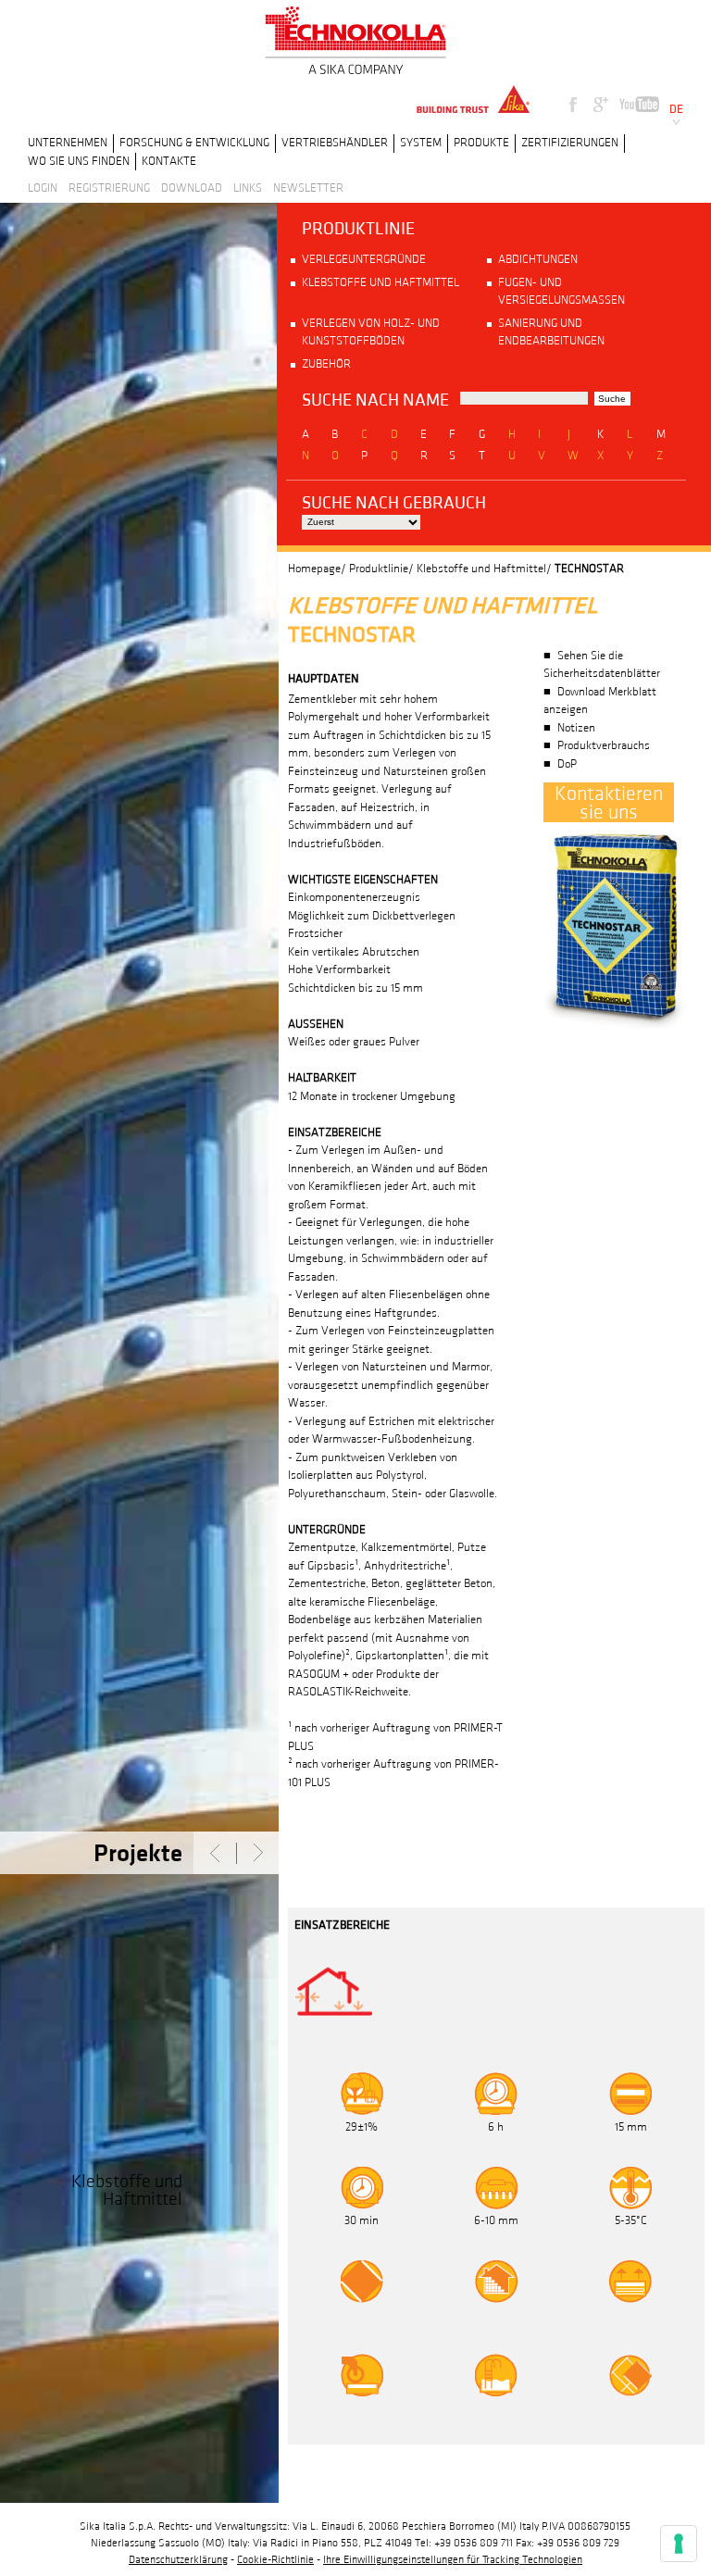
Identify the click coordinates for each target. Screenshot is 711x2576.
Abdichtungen (538, 259)
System (421, 143)
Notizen (576, 728)
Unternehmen (68, 143)
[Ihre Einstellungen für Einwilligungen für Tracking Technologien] (679, 2544)
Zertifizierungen (570, 143)
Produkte (481, 143)
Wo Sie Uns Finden (79, 161)
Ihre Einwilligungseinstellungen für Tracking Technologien (453, 2560)
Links (248, 188)
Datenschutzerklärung (178, 2560)
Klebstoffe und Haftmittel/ (484, 569)
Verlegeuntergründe (364, 259)
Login (43, 188)
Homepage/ (317, 569)
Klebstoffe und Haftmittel (380, 282)
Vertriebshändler (335, 143)
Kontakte (169, 161)
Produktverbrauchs (604, 745)
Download (192, 188)
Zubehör (326, 364)
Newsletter (308, 188)
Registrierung (109, 188)
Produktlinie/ (381, 569)
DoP (567, 764)
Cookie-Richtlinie (275, 2560)
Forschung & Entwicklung (194, 143)
